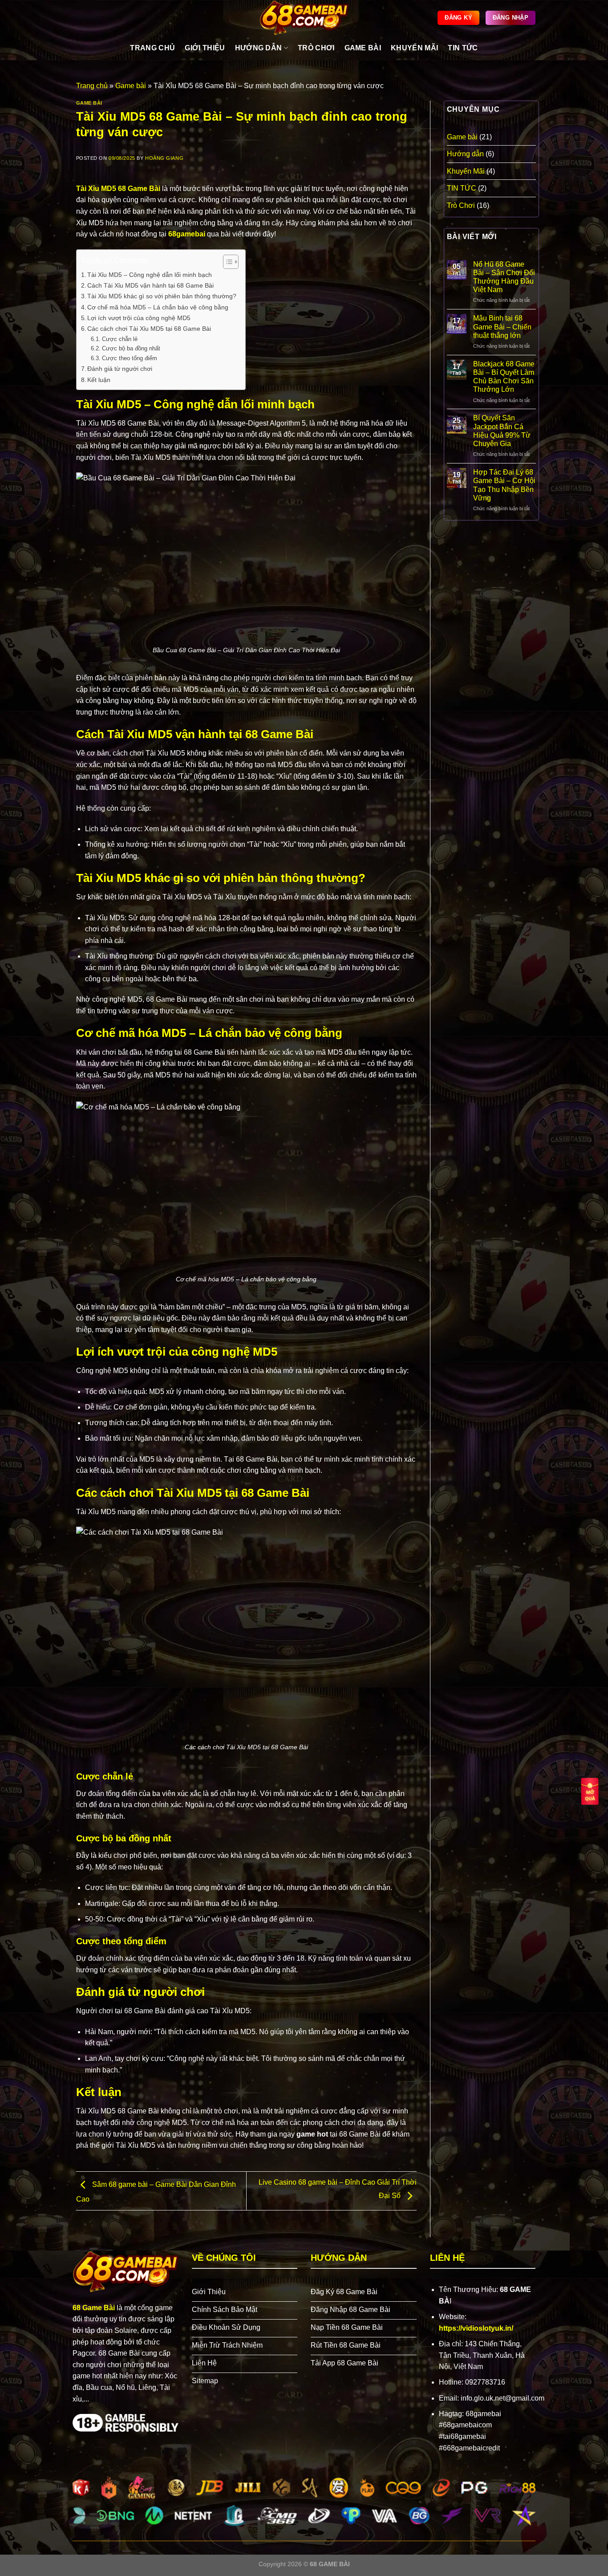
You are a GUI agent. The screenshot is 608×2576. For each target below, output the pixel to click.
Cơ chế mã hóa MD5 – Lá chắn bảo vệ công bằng (158, 307)
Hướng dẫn (465, 154)
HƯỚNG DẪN (259, 48)
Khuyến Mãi (466, 171)
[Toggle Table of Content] (226, 262)
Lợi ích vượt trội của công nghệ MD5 (139, 318)
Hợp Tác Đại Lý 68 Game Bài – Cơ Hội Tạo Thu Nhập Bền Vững (504, 485)
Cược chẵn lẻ (120, 339)
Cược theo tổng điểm (130, 358)
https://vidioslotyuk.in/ (476, 2328)
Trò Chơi (461, 205)
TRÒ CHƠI (316, 48)
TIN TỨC (463, 48)
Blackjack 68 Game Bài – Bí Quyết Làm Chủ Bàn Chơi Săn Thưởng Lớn (504, 377)
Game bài (131, 86)
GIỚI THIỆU (205, 48)
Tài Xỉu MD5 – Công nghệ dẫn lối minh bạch (150, 275)
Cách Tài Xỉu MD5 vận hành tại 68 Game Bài (150, 285)
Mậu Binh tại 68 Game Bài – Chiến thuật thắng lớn (502, 327)
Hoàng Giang (164, 158)
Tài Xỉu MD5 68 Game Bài (118, 189)
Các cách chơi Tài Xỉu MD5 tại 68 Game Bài (149, 329)
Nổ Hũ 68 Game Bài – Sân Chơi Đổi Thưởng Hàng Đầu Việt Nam (504, 277)
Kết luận (99, 380)
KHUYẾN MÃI (414, 48)
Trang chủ (92, 86)
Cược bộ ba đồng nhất (131, 348)
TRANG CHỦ (152, 48)
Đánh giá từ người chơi (120, 369)
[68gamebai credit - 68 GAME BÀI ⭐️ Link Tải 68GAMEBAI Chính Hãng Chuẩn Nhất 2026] (304, 18)
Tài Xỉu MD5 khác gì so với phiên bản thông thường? (162, 296)
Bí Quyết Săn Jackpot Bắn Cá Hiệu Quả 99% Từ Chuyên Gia (502, 431)
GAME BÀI (363, 48)
